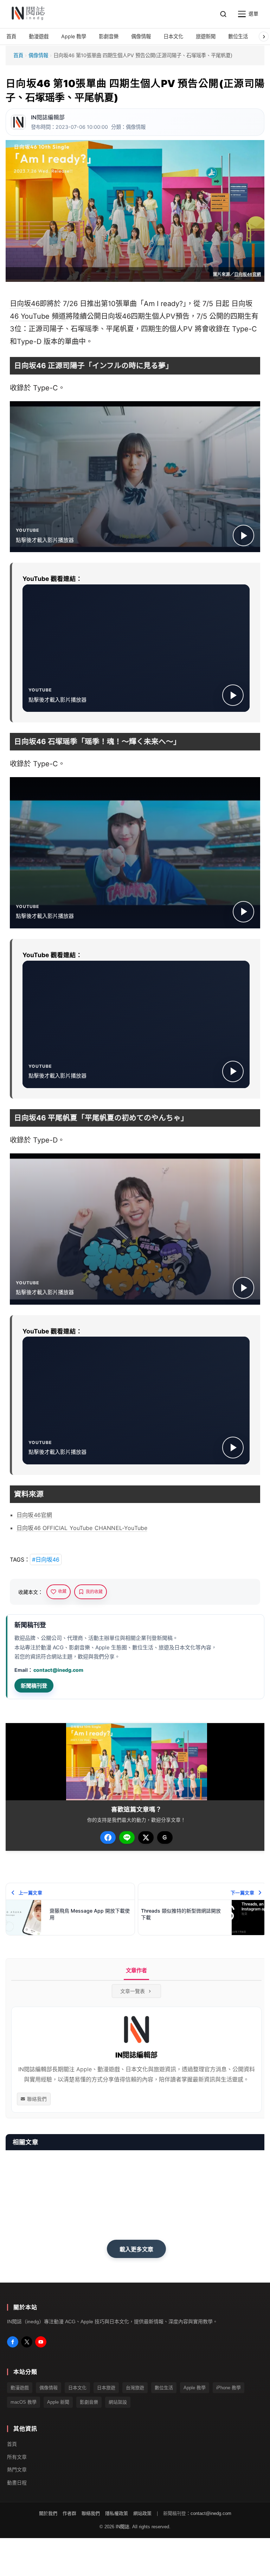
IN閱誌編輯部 (48, 117)
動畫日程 (17, 2483)
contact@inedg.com (58, 1670)
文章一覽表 (133, 1991)
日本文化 (77, 2388)
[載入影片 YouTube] (243, 535)
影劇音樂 (89, 2402)
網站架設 (118, 2402)
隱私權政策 (117, 2513)
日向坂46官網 (247, 274)
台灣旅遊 (135, 2388)
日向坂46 (25, 304)
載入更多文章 (136, 2249)
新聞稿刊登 (34, 1686)
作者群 (69, 2513)
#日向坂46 (46, 1559)
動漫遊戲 (20, 2388)
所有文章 (17, 2457)
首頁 (18, 55)
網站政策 (142, 2513)
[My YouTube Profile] (41, 2342)
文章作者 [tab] (136, 1970)
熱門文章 (17, 2470)
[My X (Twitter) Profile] (27, 2342)
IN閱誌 (123, 2527)
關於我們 (48, 2513)
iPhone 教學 (229, 2388)
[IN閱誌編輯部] (18, 122)
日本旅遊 (106, 2388)
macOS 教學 (24, 2402)
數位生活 (164, 2388)
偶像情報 (38, 55)
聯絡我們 (37, 2099)
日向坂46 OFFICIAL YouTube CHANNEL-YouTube (82, 1528)
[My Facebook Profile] (13, 2342)
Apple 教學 (195, 2388)
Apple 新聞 (58, 2402)
